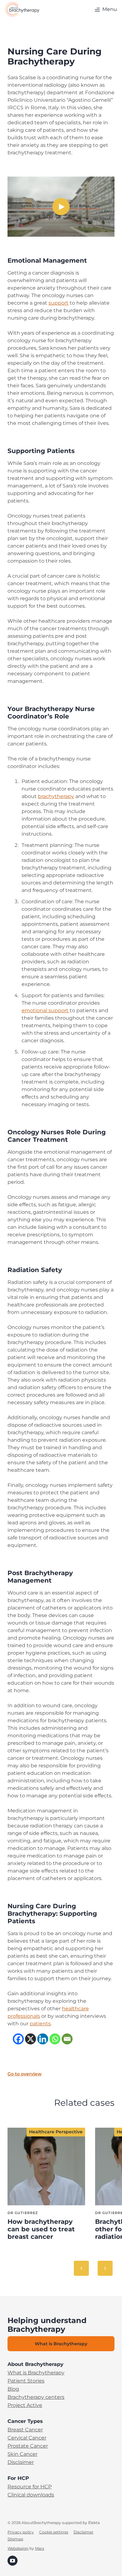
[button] (105, 9)
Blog (13, 2389)
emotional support (46, 1010)
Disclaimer (21, 2462)
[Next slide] (105, 2268)
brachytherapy (56, 796)
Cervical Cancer (27, 2438)
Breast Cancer (25, 2430)
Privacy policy (21, 2532)
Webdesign (18, 2548)
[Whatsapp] (55, 2039)
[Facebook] (18, 2039)
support (58, 303)
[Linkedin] (43, 2039)
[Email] (67, 2039)
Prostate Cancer (28, 2446)
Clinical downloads (31, 2495)
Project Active (25, 2405)
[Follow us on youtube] (13, 2560)
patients (40, 2024)
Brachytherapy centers (36, 2397)
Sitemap (15, 2539)
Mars (40, 2548)
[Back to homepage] (22, 9)
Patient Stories (26, 2381)
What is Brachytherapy (36, 2373)
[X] (30, 2039)
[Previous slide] (81, 2268)
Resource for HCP (30, 2487)
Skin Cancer (23, 2454)
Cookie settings (54, 2532)
